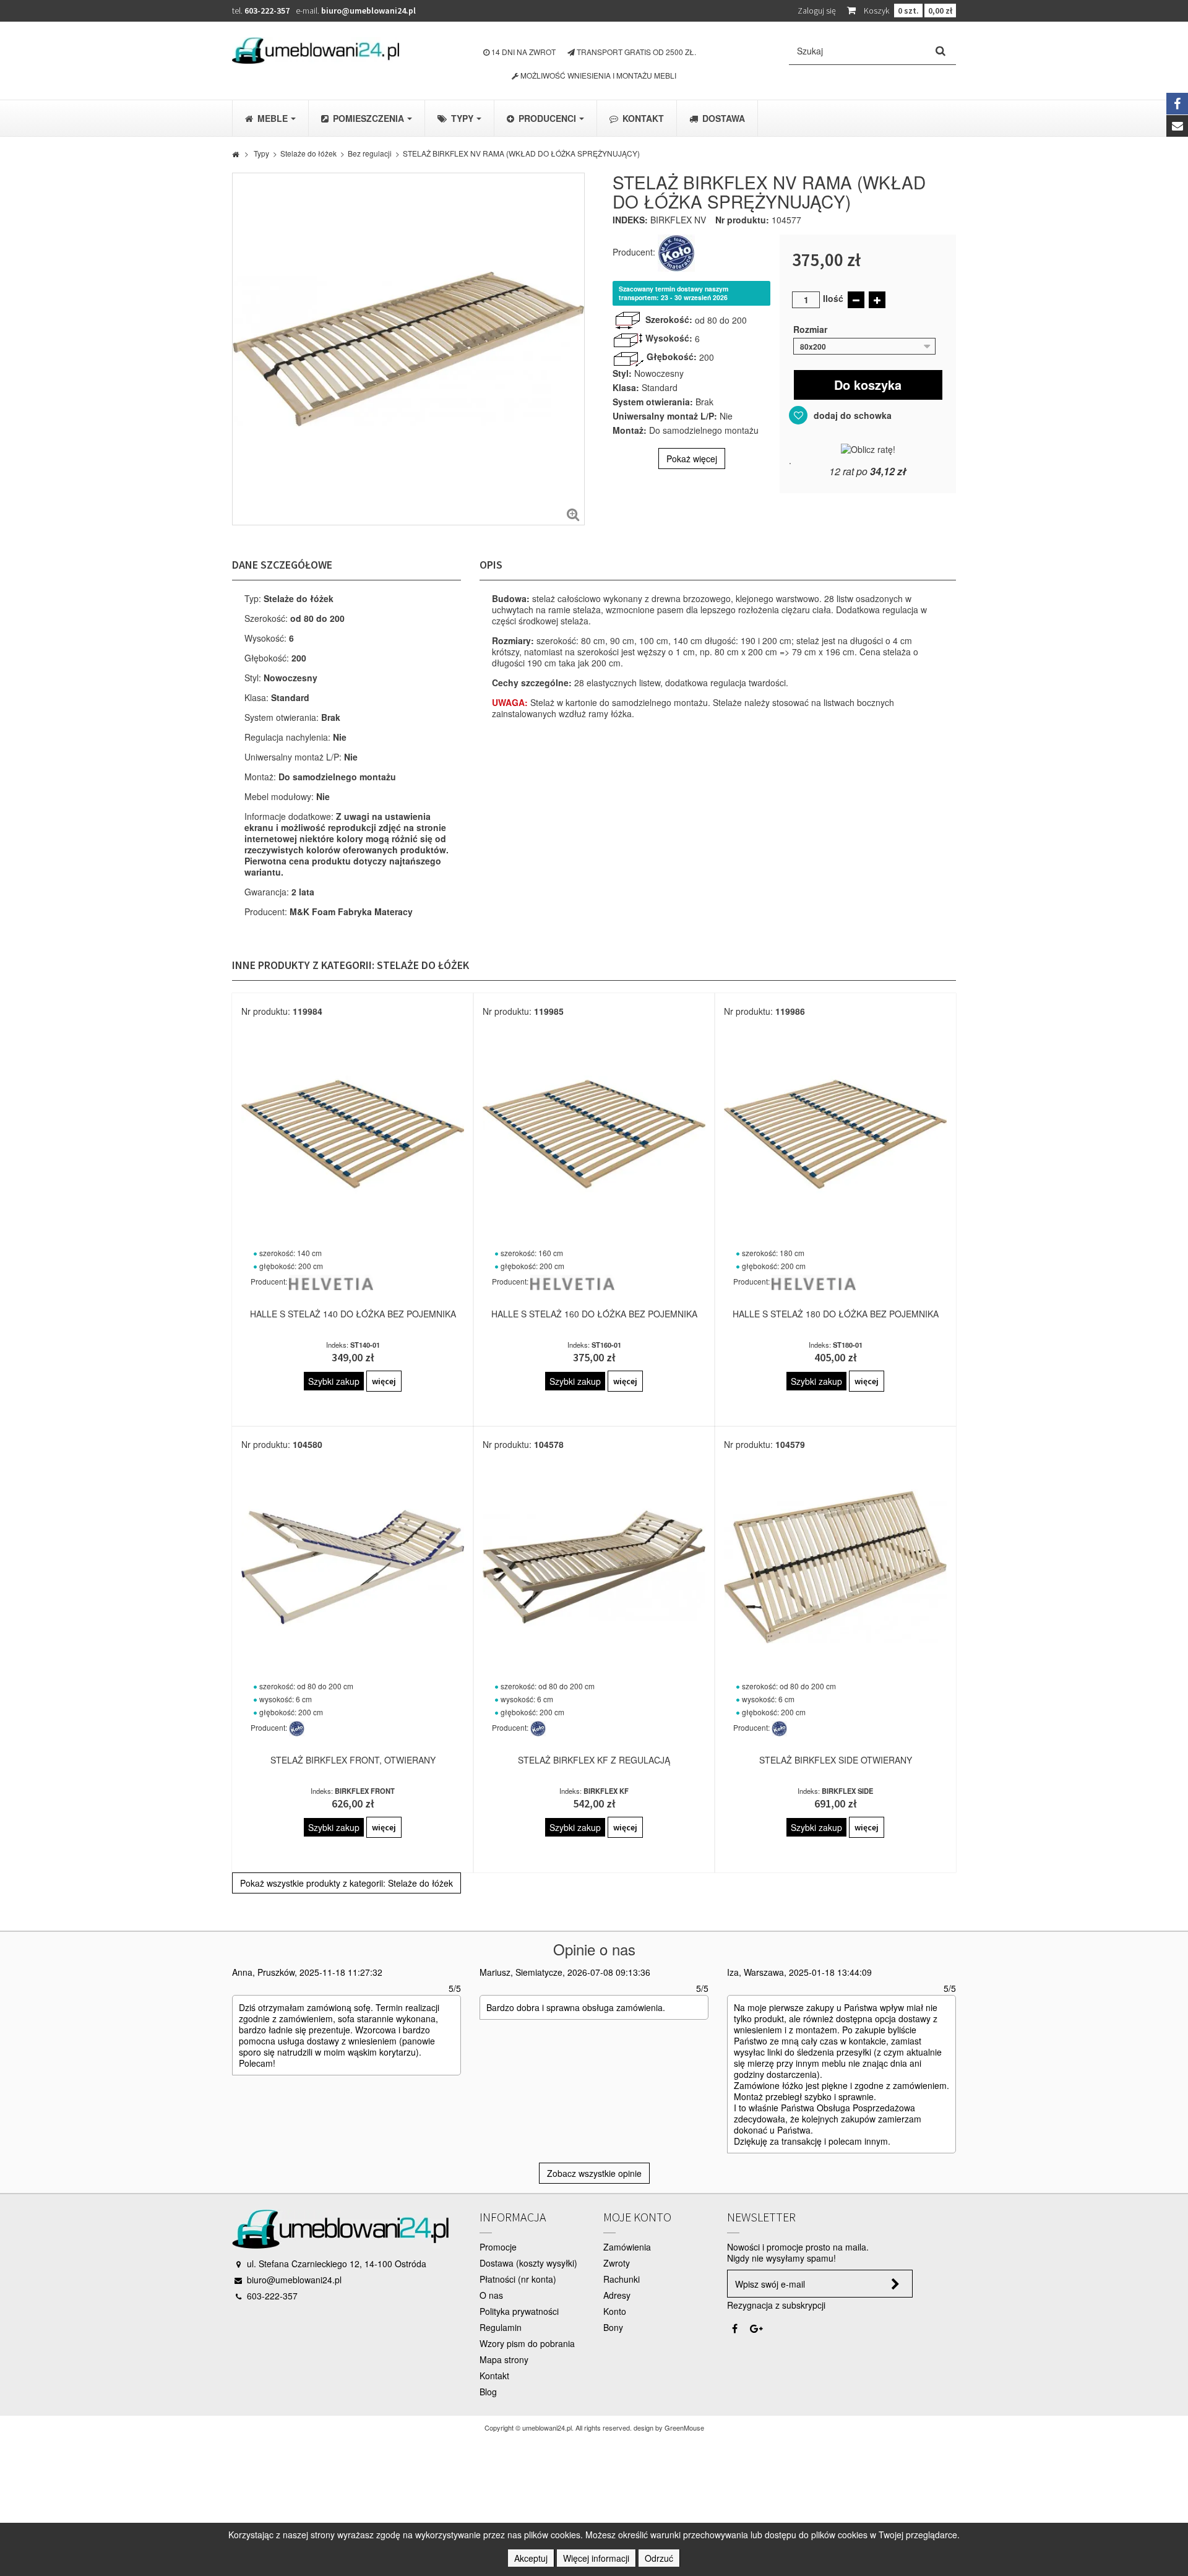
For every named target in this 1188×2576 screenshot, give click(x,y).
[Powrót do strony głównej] (235, 153)
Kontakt (494, 2376)
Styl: (622, 373)
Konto (615, 2311)
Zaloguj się (817, 11)
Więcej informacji (596, 2558)
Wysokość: (669, 338)
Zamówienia (627, 2247)
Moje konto (637, 2217)
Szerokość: (669, 319)
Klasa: (626, 387)
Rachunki (622, 2279)
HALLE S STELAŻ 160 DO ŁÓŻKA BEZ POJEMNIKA (594, 1314)
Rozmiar (811, 329)
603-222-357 (267, 11)
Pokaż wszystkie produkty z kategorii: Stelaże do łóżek (346, 1883)
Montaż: (630, 430)
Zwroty (617, 2263)
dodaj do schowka (851, 415)
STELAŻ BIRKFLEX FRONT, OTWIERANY (353, 1760)
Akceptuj (531, 2558)
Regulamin (501, 2327)
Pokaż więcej (692, 459)
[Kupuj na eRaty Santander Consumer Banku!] (868, 448)
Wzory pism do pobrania (527, 2343)
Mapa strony (504, 2359)
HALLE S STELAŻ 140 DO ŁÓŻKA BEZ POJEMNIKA (353, 1314)
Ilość (833, 298)
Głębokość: (672, 356)
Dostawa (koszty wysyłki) (528, 2263)
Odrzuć (659, 2558)
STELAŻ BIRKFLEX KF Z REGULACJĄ (594, 1760)
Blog (488, 2392)
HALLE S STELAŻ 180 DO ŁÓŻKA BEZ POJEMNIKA (836, 1314)
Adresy (617, 2295)
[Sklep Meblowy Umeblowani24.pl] (316, 50)
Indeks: (630, 220)
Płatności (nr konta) (518, 2279)
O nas (491, 2295)
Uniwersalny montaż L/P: (665, 416)
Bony (613, 2327)
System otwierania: (653, 402)
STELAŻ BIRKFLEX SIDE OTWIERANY (836, 1760)
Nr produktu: (742, 220)
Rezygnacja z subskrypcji (776, 2305)
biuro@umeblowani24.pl (368, 11)
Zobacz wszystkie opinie (594, 2173)
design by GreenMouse (669, 2427)
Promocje (498, 2247)
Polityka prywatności (519, 2311)
